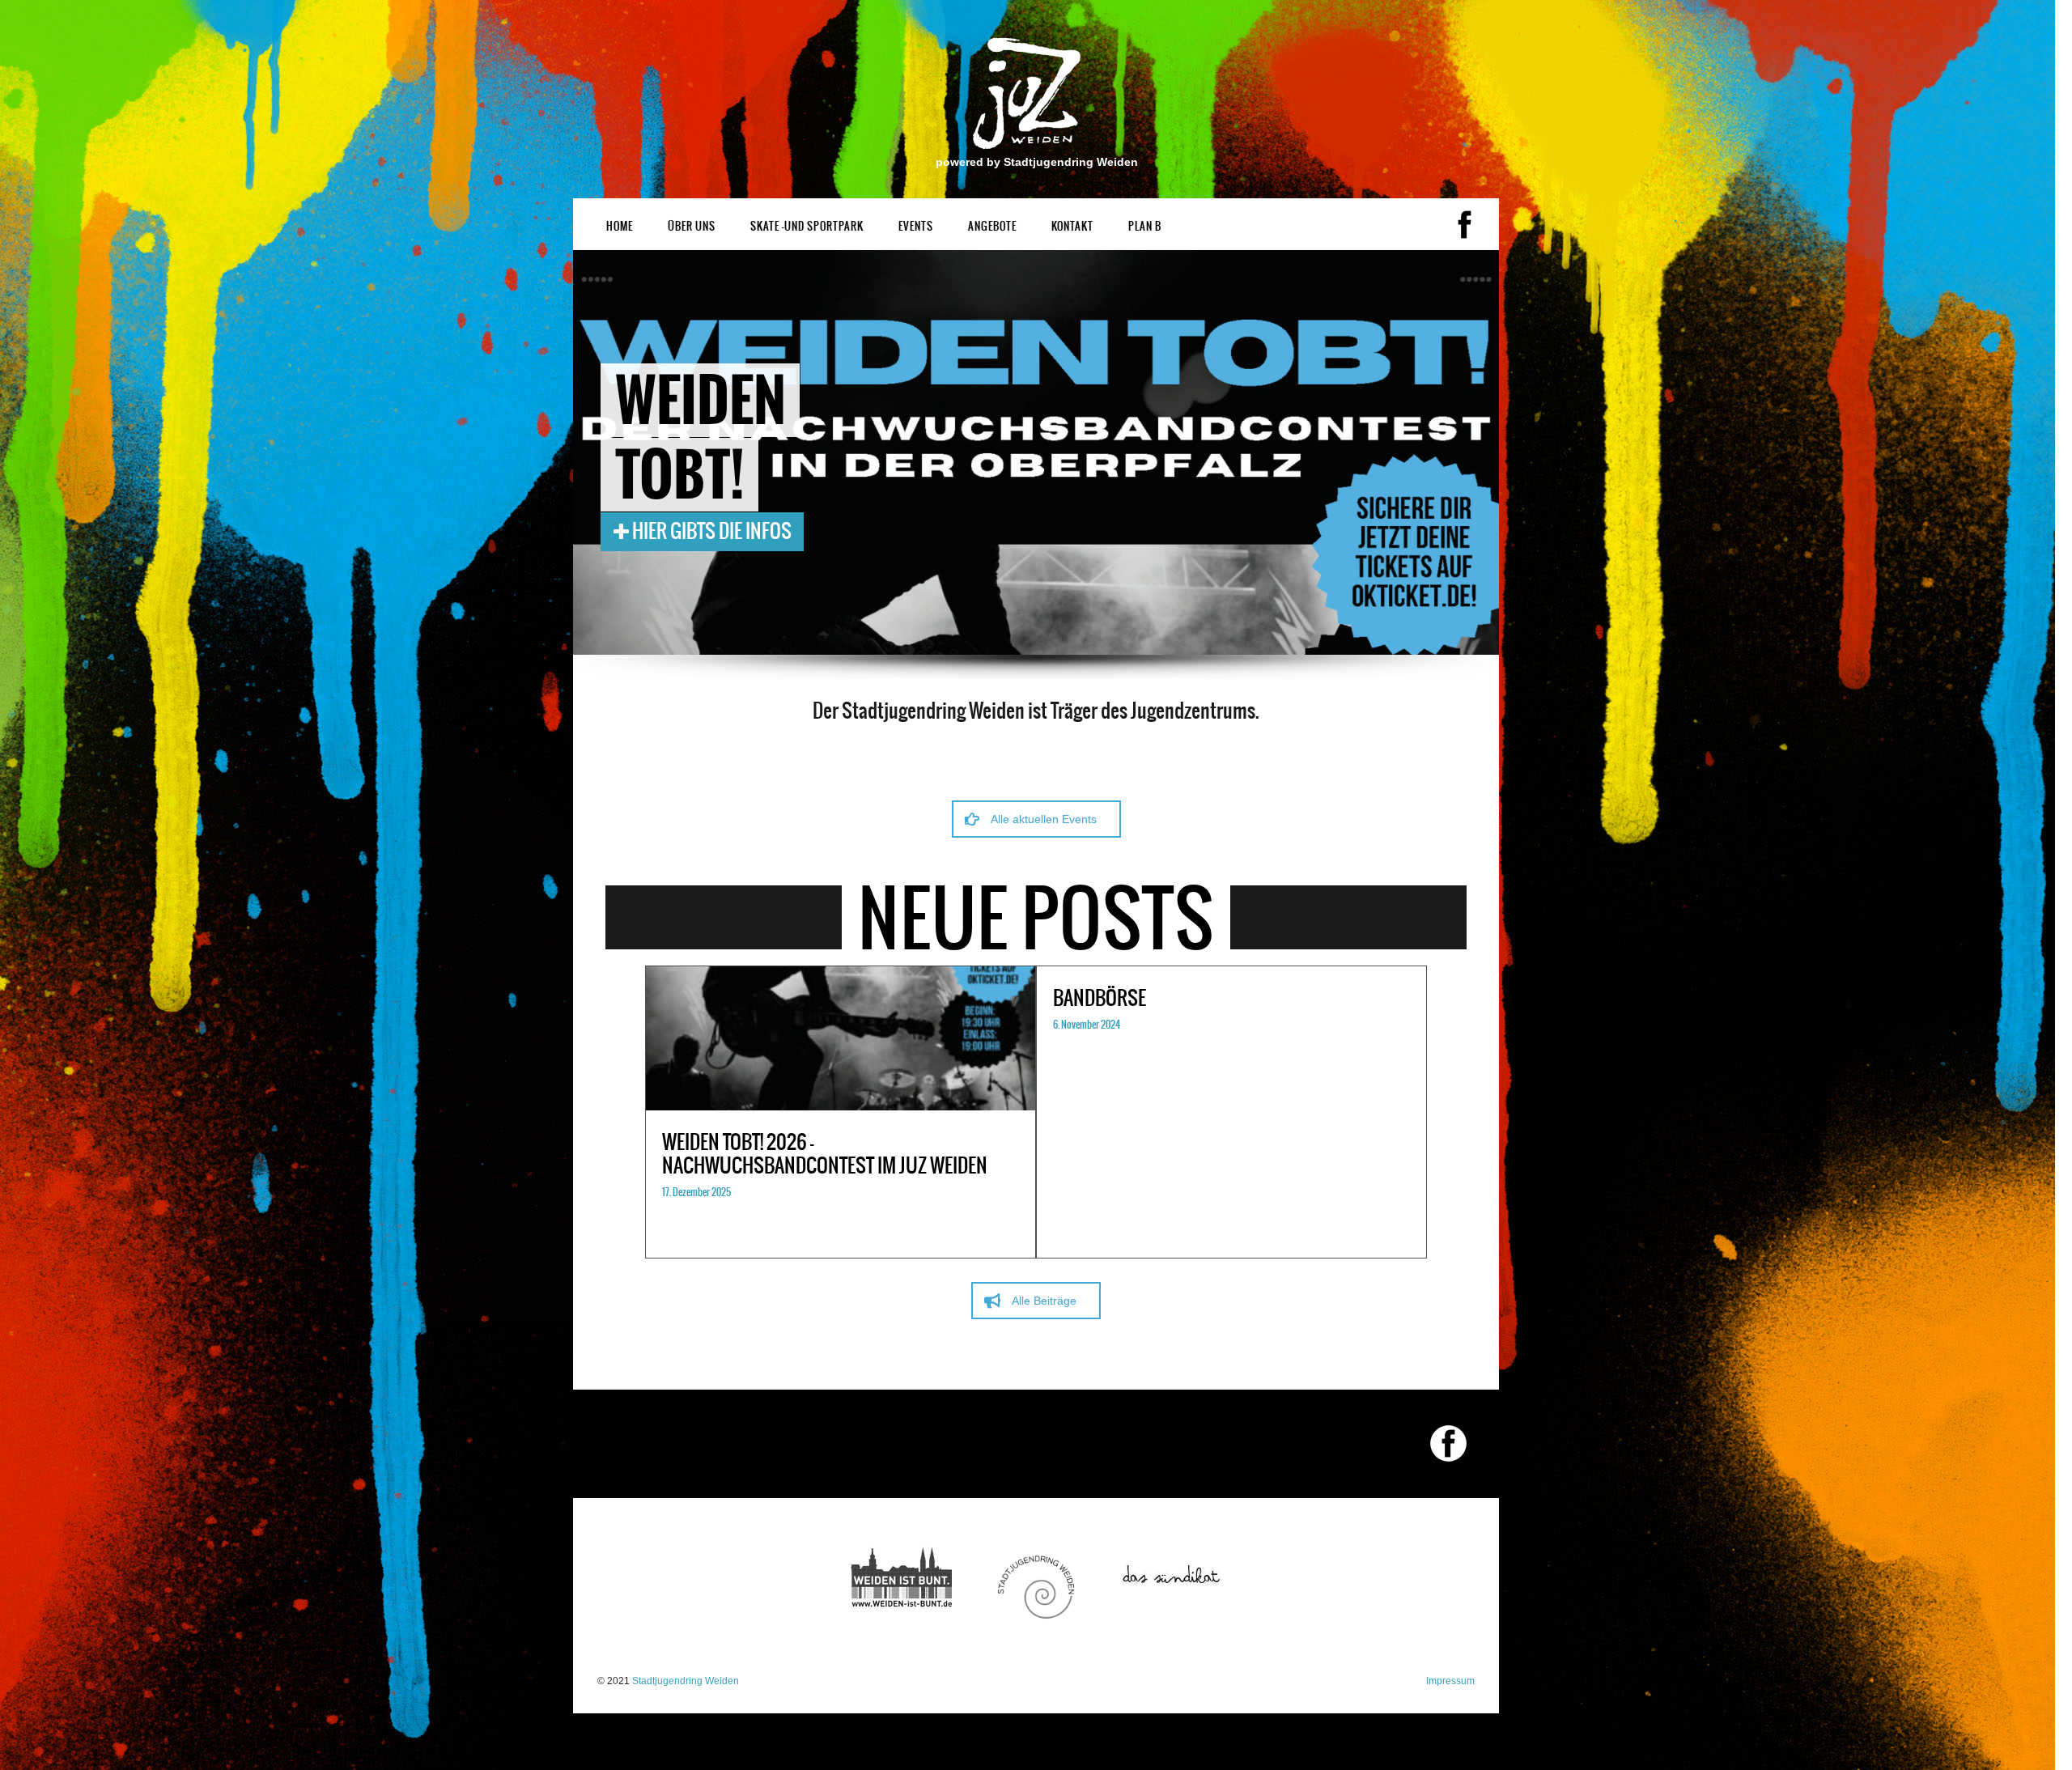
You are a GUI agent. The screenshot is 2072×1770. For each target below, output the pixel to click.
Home (620, 226)
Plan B (1145, 226)
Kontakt (1072, 226)
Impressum (1450, 1681)
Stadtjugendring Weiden (686, 1681)
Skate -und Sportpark (807, 226)
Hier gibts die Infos (710, 531)
